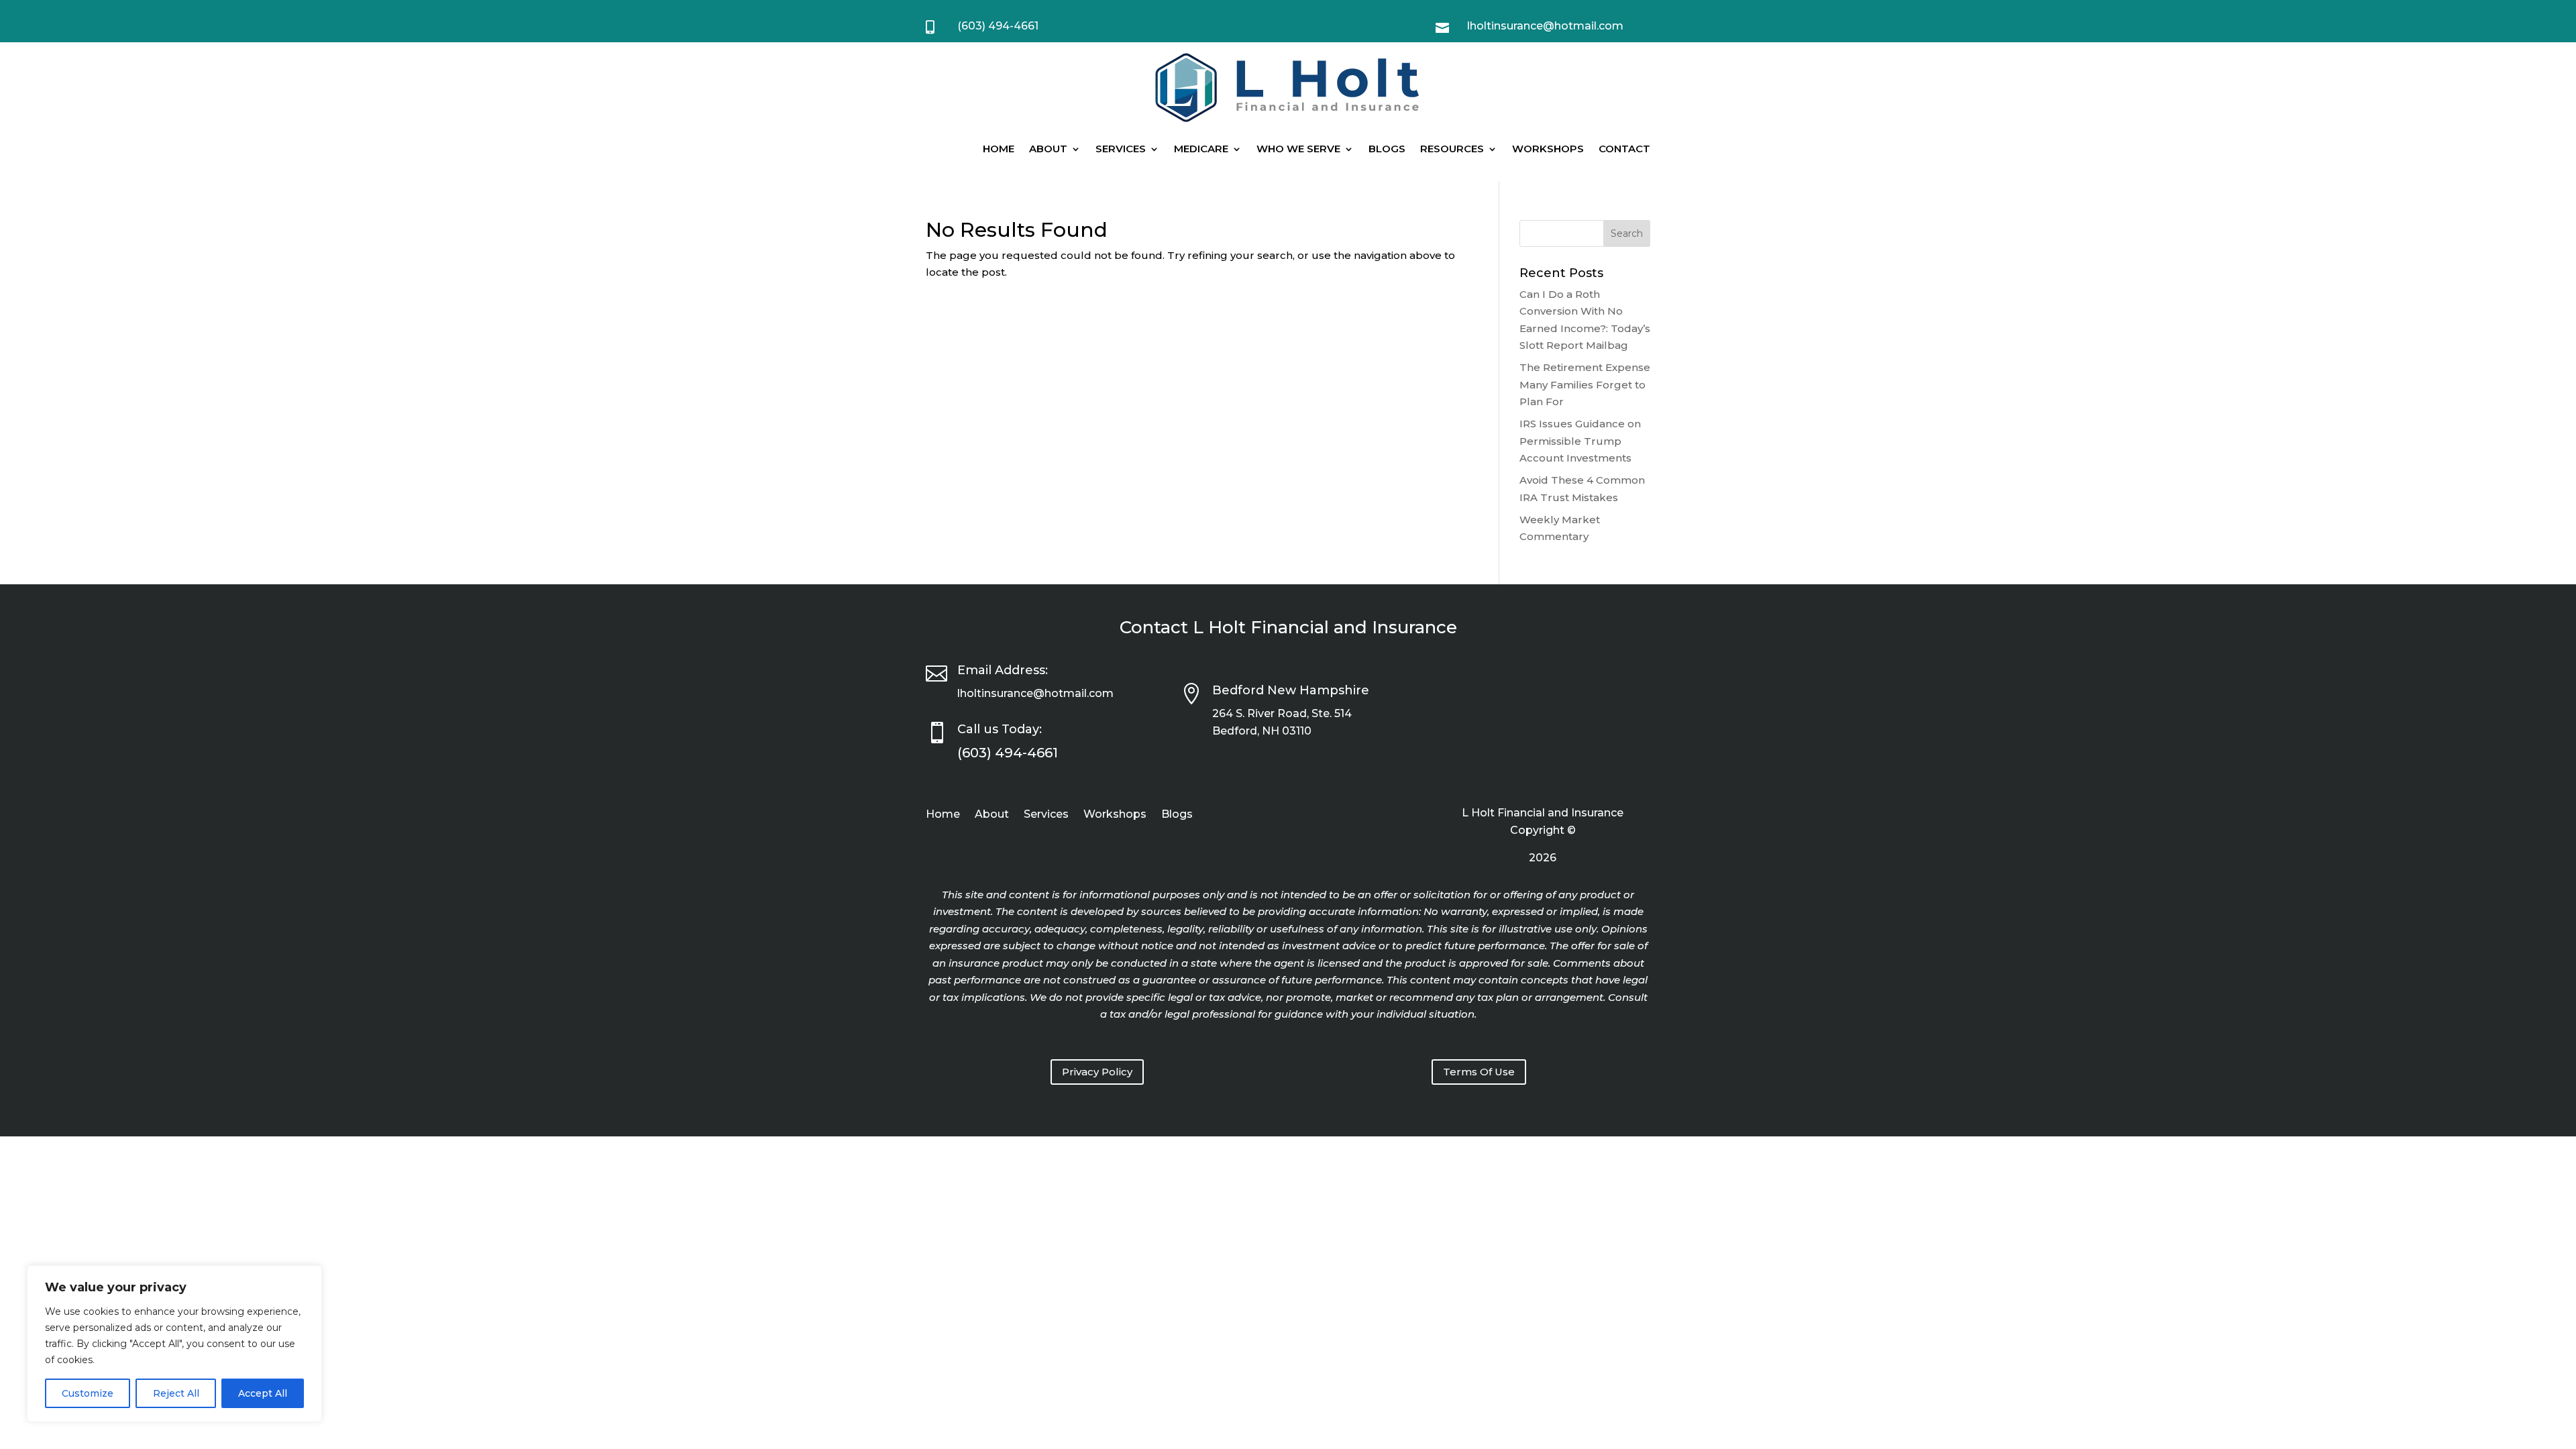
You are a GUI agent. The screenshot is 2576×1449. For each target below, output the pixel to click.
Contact (1624, 149)
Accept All (263, 1393)
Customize (88, 1393)
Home (999, 149)
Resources (1452, 149)
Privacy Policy (1097, 1072)
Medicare (1201, 149)
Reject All (176, 1393)
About (1048, 149)
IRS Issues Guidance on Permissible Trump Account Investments (1580, 441)
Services (1121, 149)
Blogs (1387, 149)
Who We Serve (1298, 149)
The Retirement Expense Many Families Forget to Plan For (1585, 384)
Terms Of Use (1479, 1072)
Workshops (1548, 149)
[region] (174, 1344)
